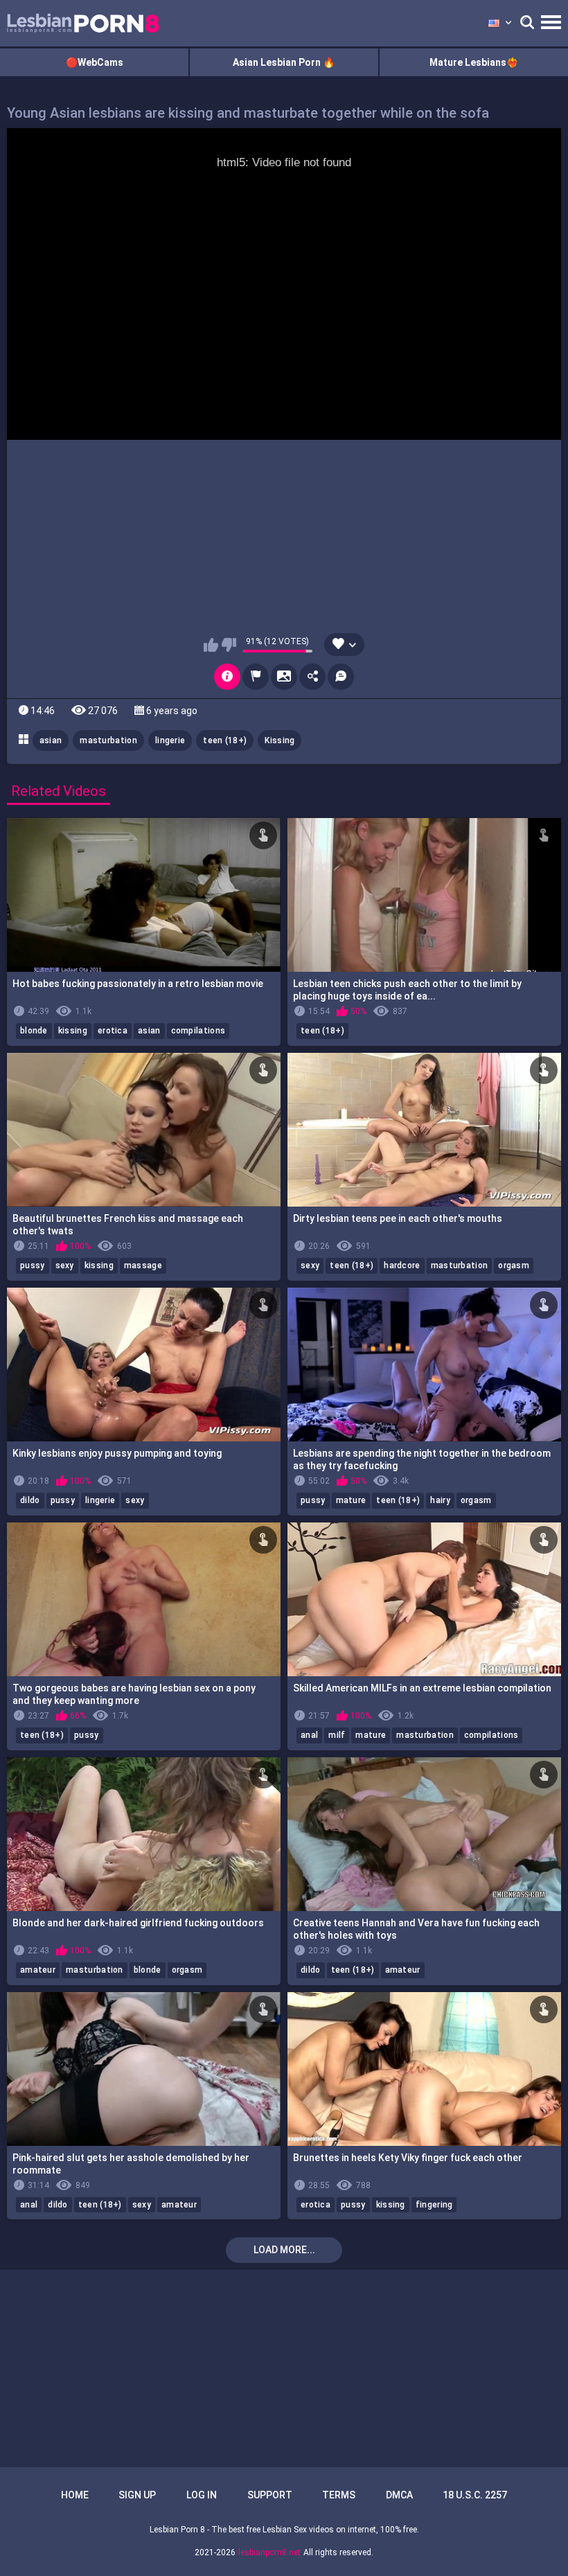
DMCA (399, 2495)
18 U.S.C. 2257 (475, 2495)
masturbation (108, 740)
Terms (339, 2495)
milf (337, 1735)
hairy (440, 1500)
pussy (33, 1265)
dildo (30, 1500)
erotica (113, 1031)
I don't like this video (229, 645)
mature (351, 1500)
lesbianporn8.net (269, 2552)
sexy (65, 1265)
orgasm (514, 1265)
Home (75, 2495)
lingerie (170, 740)
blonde (34, 1031)
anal (309, 1735)
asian (51, 740)
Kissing (279, 740)
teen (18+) (225, 740)
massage (143, 1265)
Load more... (284, 2250)
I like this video (211, 645)
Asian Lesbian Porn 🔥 (284, 62)
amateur (38, 1970)
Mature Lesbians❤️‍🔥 (474, 62)
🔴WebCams (95, 62)
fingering (434, 2205)
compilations (198, 1031)
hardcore (402, 1265)
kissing (73, 1031)
